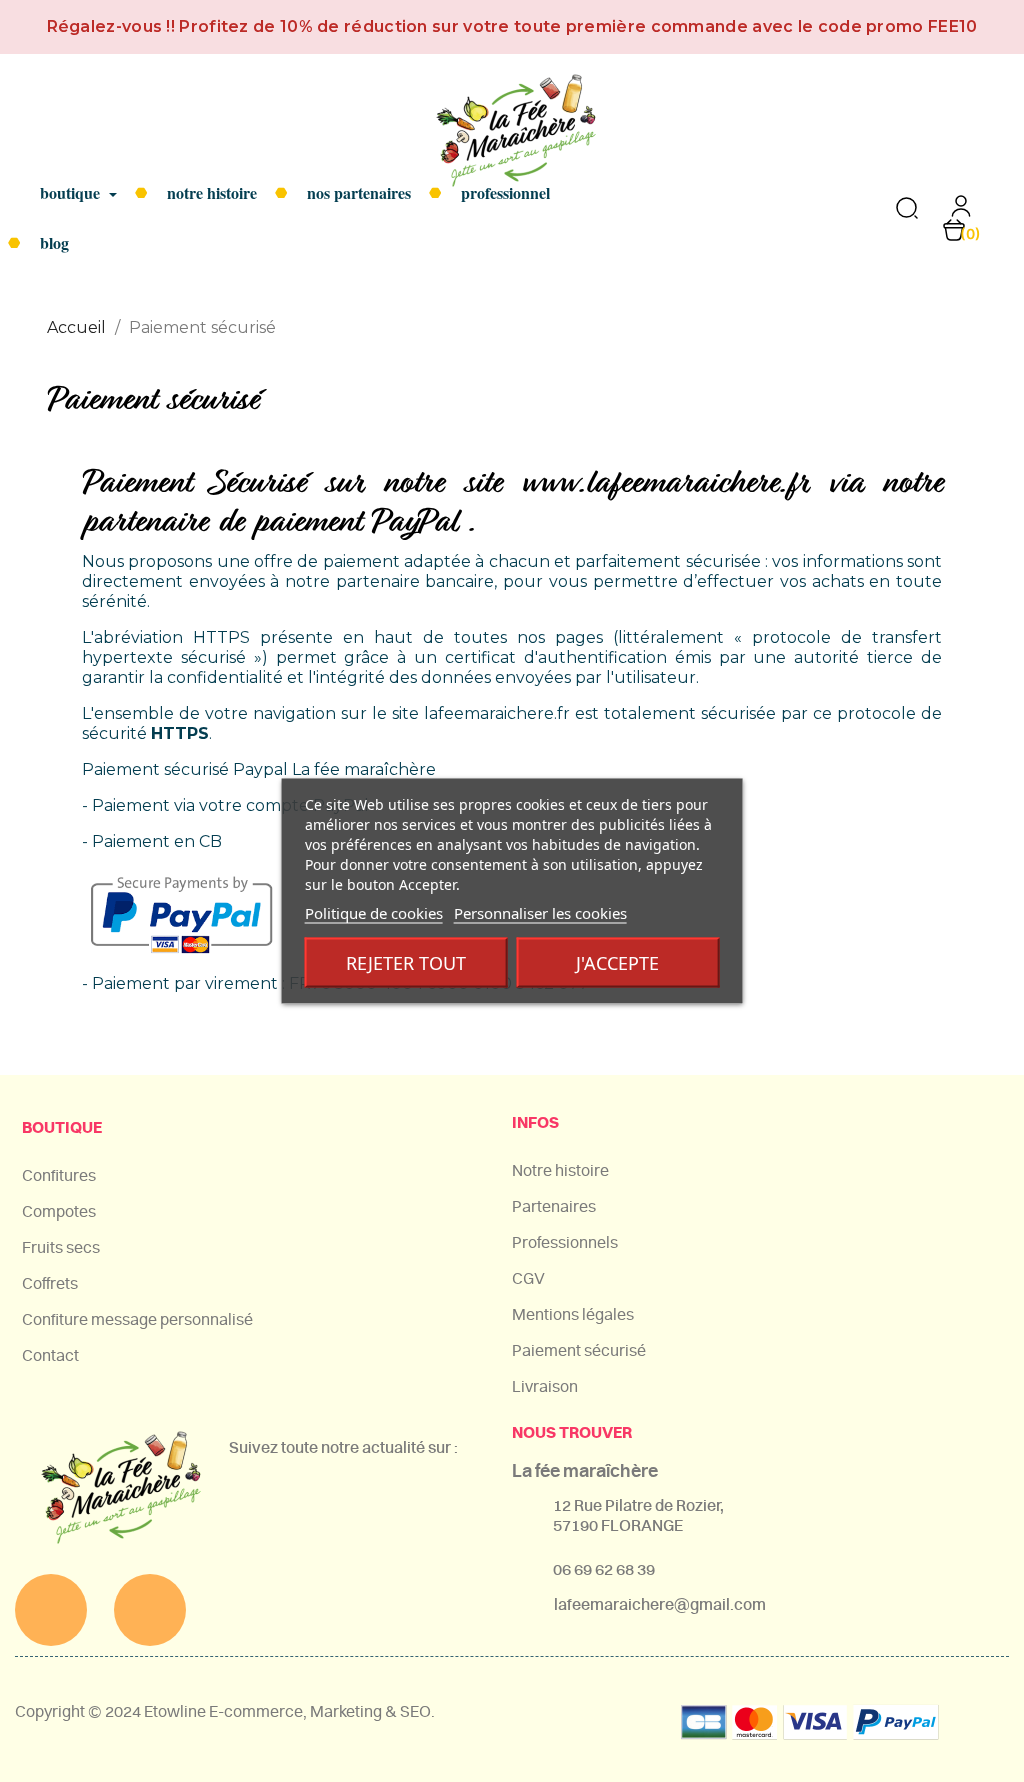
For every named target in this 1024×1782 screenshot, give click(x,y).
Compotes (59, 1212)
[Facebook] (51, 1610)
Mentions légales (573, 1315)
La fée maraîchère (585, 1472)
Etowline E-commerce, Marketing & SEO (287, 1712)
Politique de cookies (374, 913)
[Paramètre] (961, 212)
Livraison (545, 1387)
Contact (50, 1356)
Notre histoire (560, 1171)
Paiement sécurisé (579, 1351)
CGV (528, 1279)
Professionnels (565, 1243)
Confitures (59, 1176)
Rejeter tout (406, 963)
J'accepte (617, 963)
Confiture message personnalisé (137, 1320)
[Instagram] (150, 1610)
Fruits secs (61, 1248)
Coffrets (50, 1284)
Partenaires (554, 1207)
